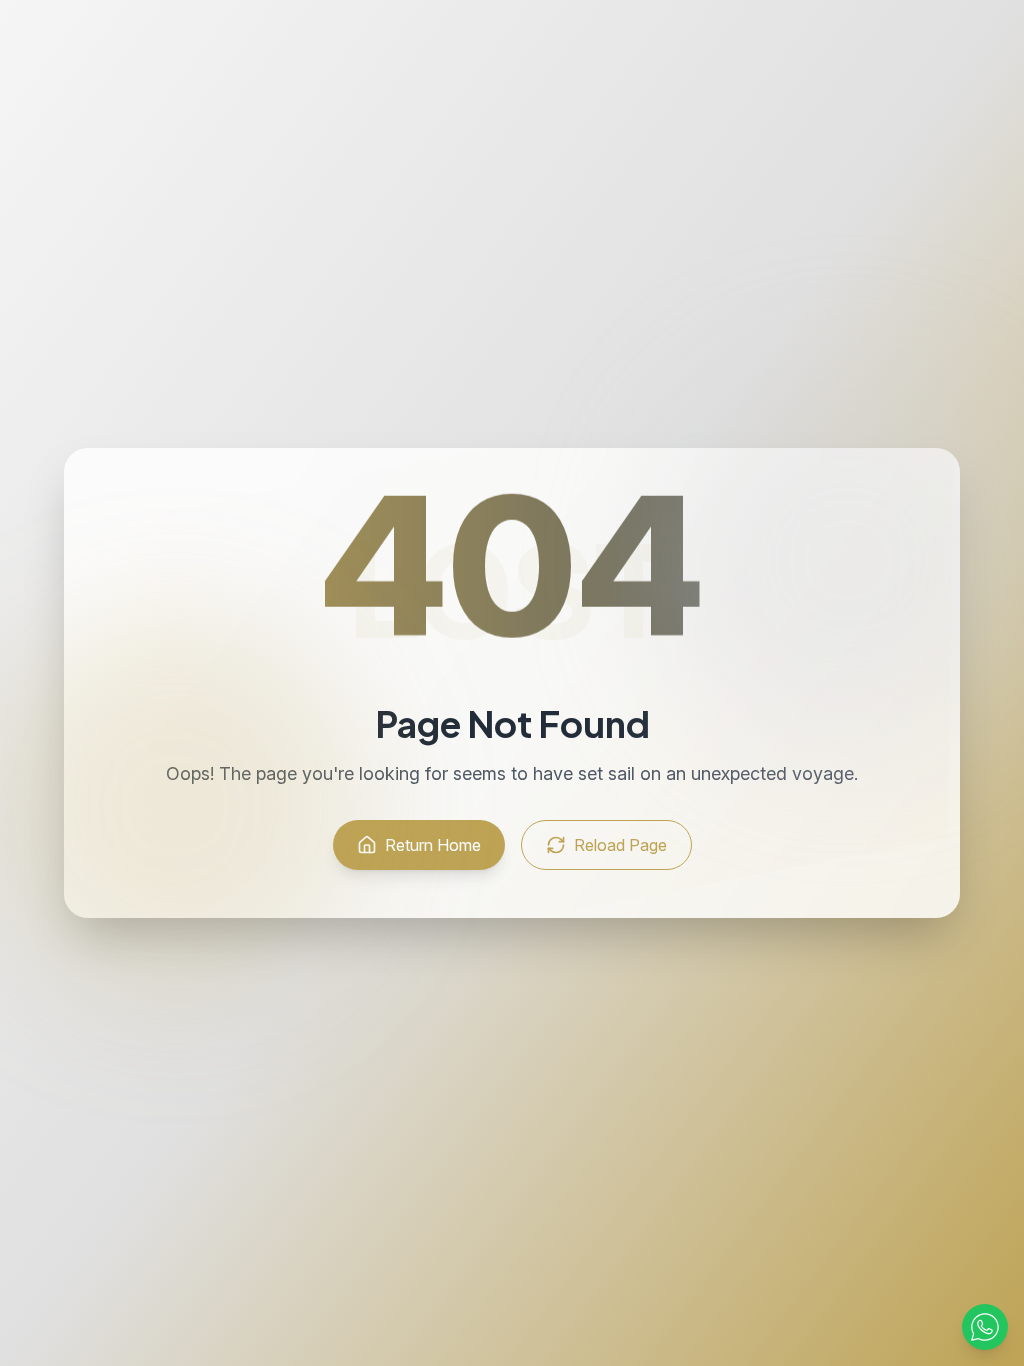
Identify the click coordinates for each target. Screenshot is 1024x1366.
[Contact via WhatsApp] (985, 1327)
